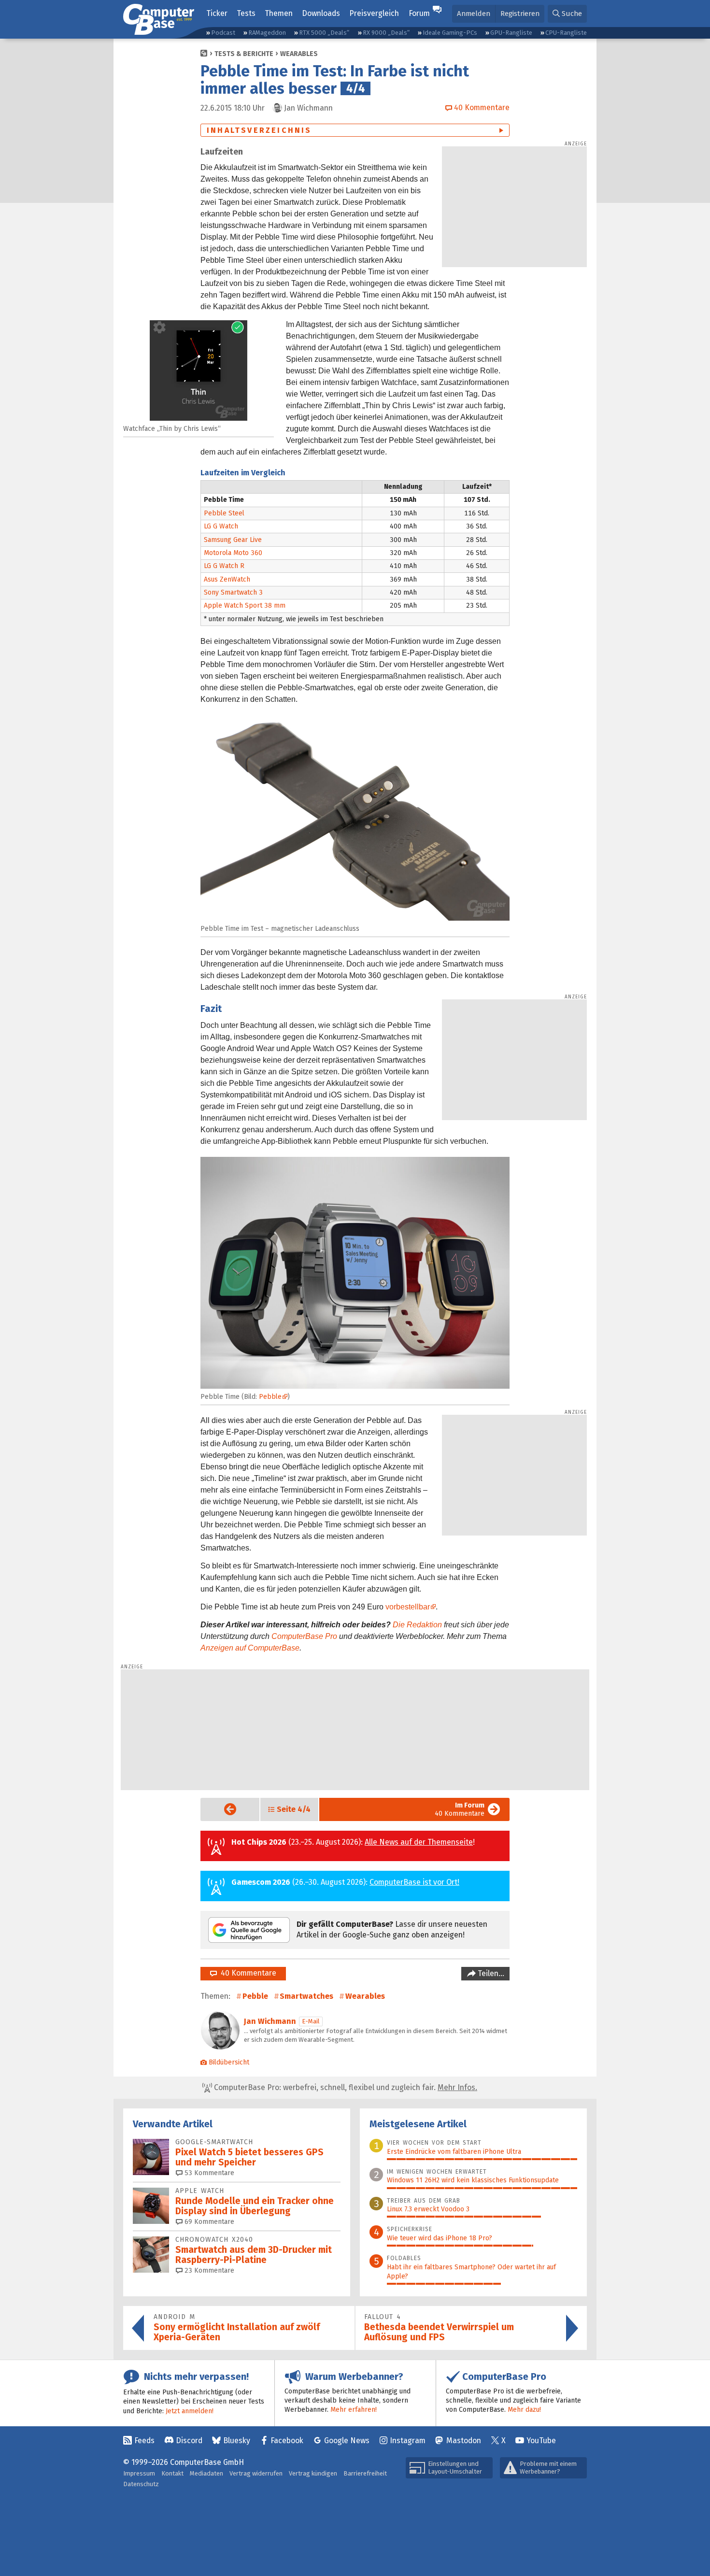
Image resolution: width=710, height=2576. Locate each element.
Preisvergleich (374, 13)
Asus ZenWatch (227, 579)
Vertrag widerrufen (256, 2473)
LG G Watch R (224, 566)
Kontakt (172, 2473)
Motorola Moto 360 (233, 553)
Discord (189, 2441)
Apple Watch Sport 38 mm (245, 605)
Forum (419, 13)
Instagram (408, 2441)
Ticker (217, 13)
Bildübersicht (229, 2062)
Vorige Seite (222, 1809)
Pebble (270, 1397)
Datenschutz (141, 2484)
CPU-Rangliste (566, 33)
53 (208, 2173)
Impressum (139, 2473)
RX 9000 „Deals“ (386, 33)
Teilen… (490, 1973)
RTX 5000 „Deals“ (324, 33)
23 (208, 2270)
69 (208, 2222)
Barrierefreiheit (365, 2473)
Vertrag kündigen (313, 2473)
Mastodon (464, 2441)
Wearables (299, 54)
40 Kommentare (460, 1809)
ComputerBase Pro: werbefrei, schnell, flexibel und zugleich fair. (345, 2087)
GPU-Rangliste (511, 33)
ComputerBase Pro (304, 1636)
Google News (347, 2441)
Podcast (223, 33)
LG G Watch (221, 526)
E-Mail (311, 2021)
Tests (246, 13)
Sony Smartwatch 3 (233, 592)
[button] (567, 14)
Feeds (144, 2441)
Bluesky (237, 2441)
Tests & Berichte (244, 54)
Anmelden (474, 14)
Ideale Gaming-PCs (450, 33)
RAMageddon (267, 33)
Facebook (287, 2441)
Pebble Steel (224, 513)
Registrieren (520, 14)
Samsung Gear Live (233, 540)
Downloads (321, 13)
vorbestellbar (408, 1607)
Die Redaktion (417, 1625)
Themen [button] (279, 13)
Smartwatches (306, 1996)
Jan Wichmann (270, 2021)
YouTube (541, 2441)
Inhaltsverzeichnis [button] (259, 130)
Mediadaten (206, 2473)
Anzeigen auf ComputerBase (250, 1648)
